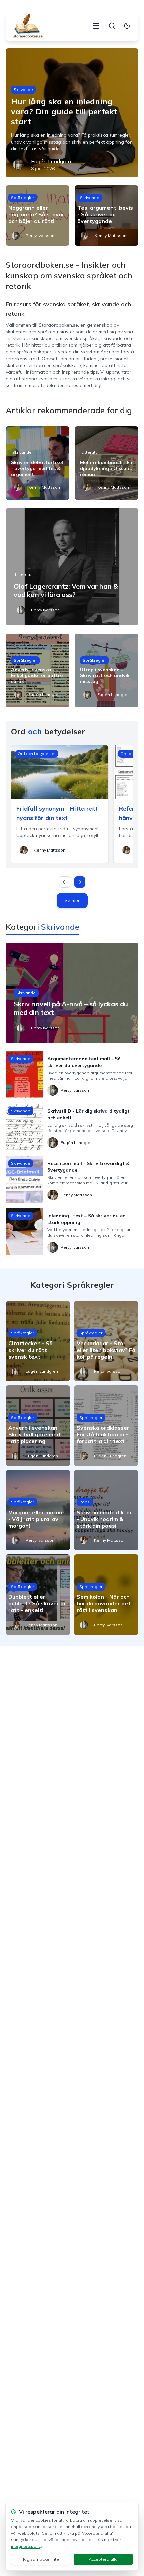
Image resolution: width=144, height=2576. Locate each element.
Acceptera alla (103, 2559)
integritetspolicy (27, 2546)
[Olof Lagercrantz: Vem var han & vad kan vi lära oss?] (72, 567)
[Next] (80, 882)
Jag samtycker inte (41, 2559)
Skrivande (23, 89)
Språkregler (23, 197)
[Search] (112, 26)
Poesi (85, 1502)
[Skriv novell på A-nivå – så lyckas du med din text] (72, 993)
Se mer (72, 900)
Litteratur (90, 452)
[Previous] (65, 882)
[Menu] (96, 26)
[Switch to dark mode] (127, 26)
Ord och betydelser (37, 753)
